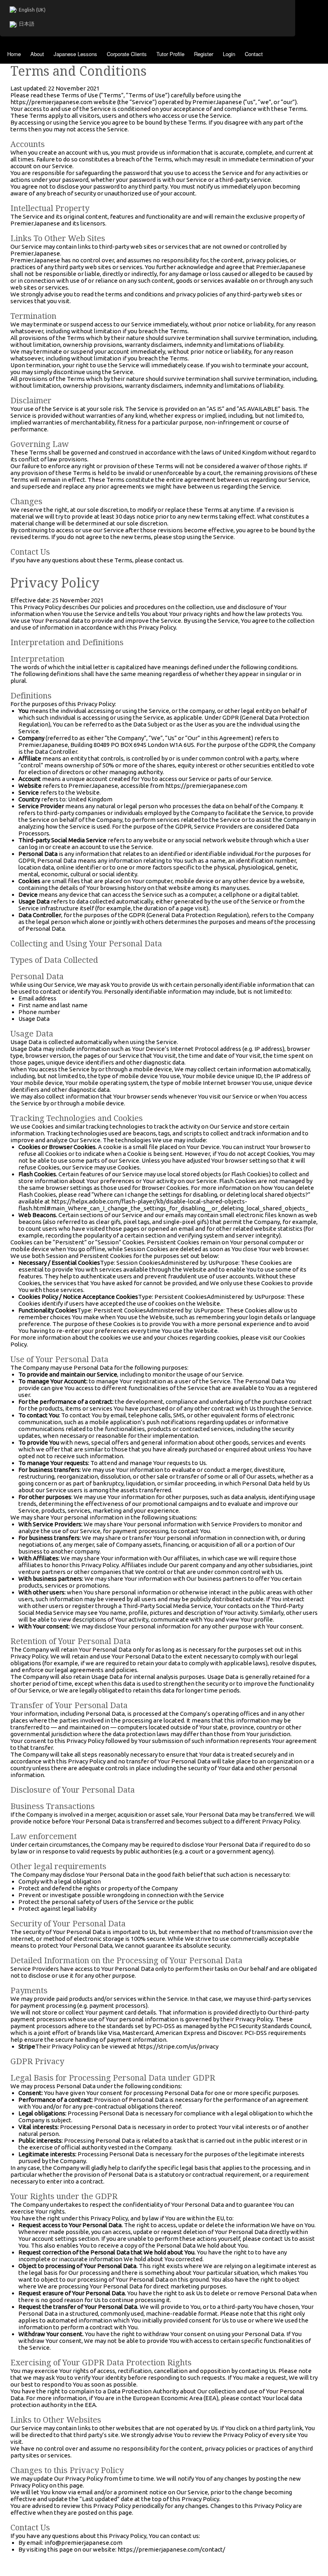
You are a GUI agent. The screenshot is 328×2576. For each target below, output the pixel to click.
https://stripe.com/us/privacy (178, 2046)
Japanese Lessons (75, 54)
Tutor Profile (170, 54)
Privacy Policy (55, 583)
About (37, 54)
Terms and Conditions (78, 71)
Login (229, 54)
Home (14, 54)
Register (204, 54)
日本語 (27, 24)
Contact (254, 54)
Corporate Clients (127, 54)
